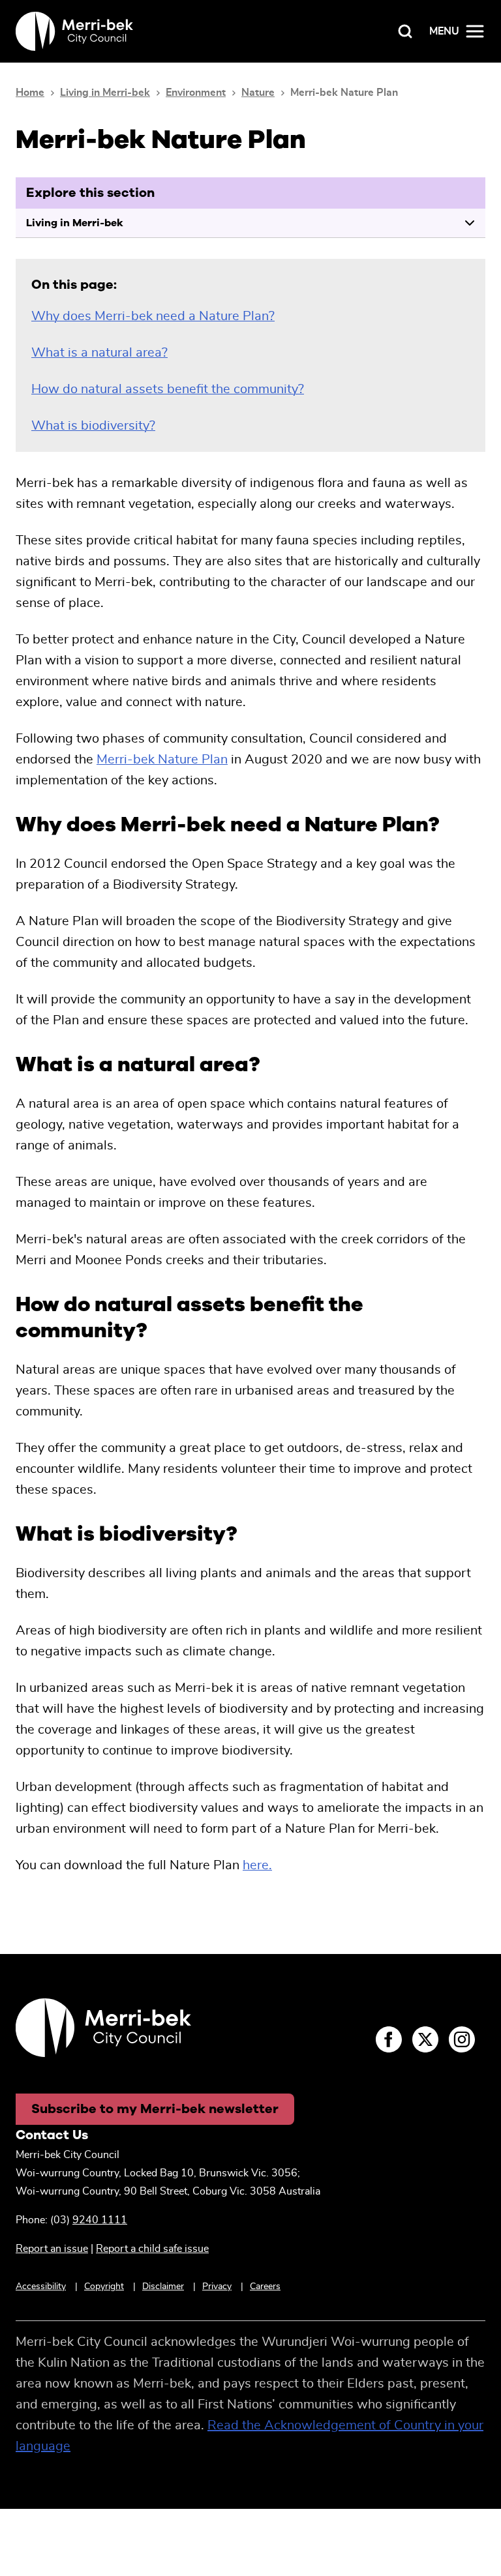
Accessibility (41, 2287)
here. (257, 1865)
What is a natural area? (99, 353)
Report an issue (52, 2249)
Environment (196, 93)
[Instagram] (462, 2039)
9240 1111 (100, 2220)
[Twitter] (425, 2039)
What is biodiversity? (93, 426)
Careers (265, 2287)
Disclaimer (163, 2287)
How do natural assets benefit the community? (168, 389)
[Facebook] (389, 2039)
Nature (258, 93)
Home (30, 93)
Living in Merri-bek (105, 93)
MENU (444, 31)
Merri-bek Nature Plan (162, 760)
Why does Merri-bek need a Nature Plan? (153, 316)
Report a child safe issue (152, 2249)
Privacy (217, 2287)
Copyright (104, 2287)
